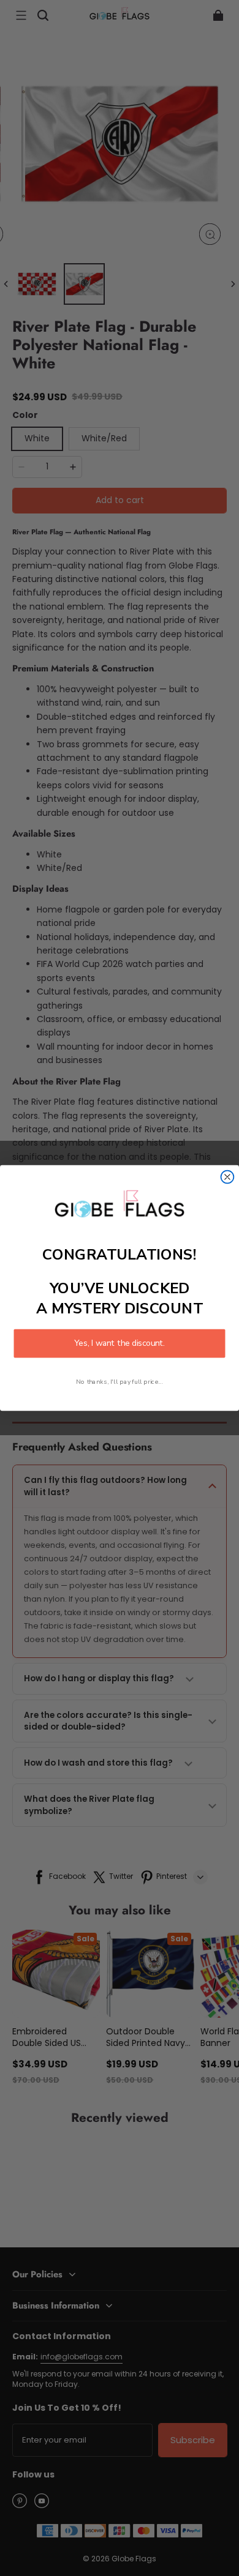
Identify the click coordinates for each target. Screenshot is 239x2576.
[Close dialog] (228, 1177)
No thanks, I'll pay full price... (119, 1382)
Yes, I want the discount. (119, 1344)
